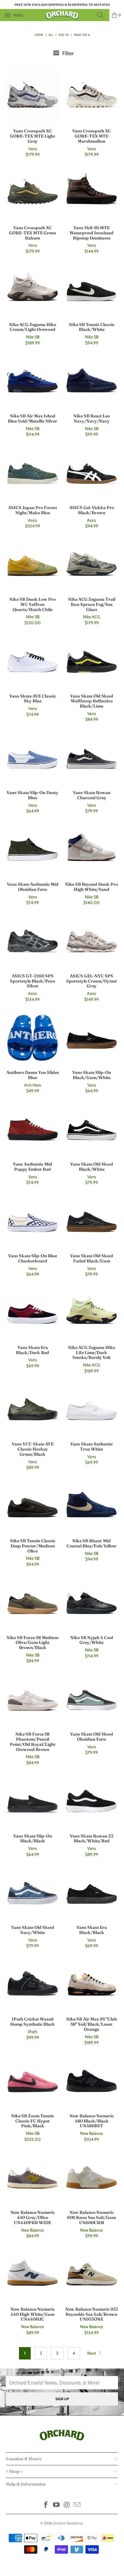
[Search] (102, 15)
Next (92, 2353)
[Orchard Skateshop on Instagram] (67, 2505)
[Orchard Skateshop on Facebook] (46, 2505)
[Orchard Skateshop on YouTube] (57, 2505)
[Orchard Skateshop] (62, 15)
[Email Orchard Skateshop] (77, 2505)
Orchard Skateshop (68, 2523)
